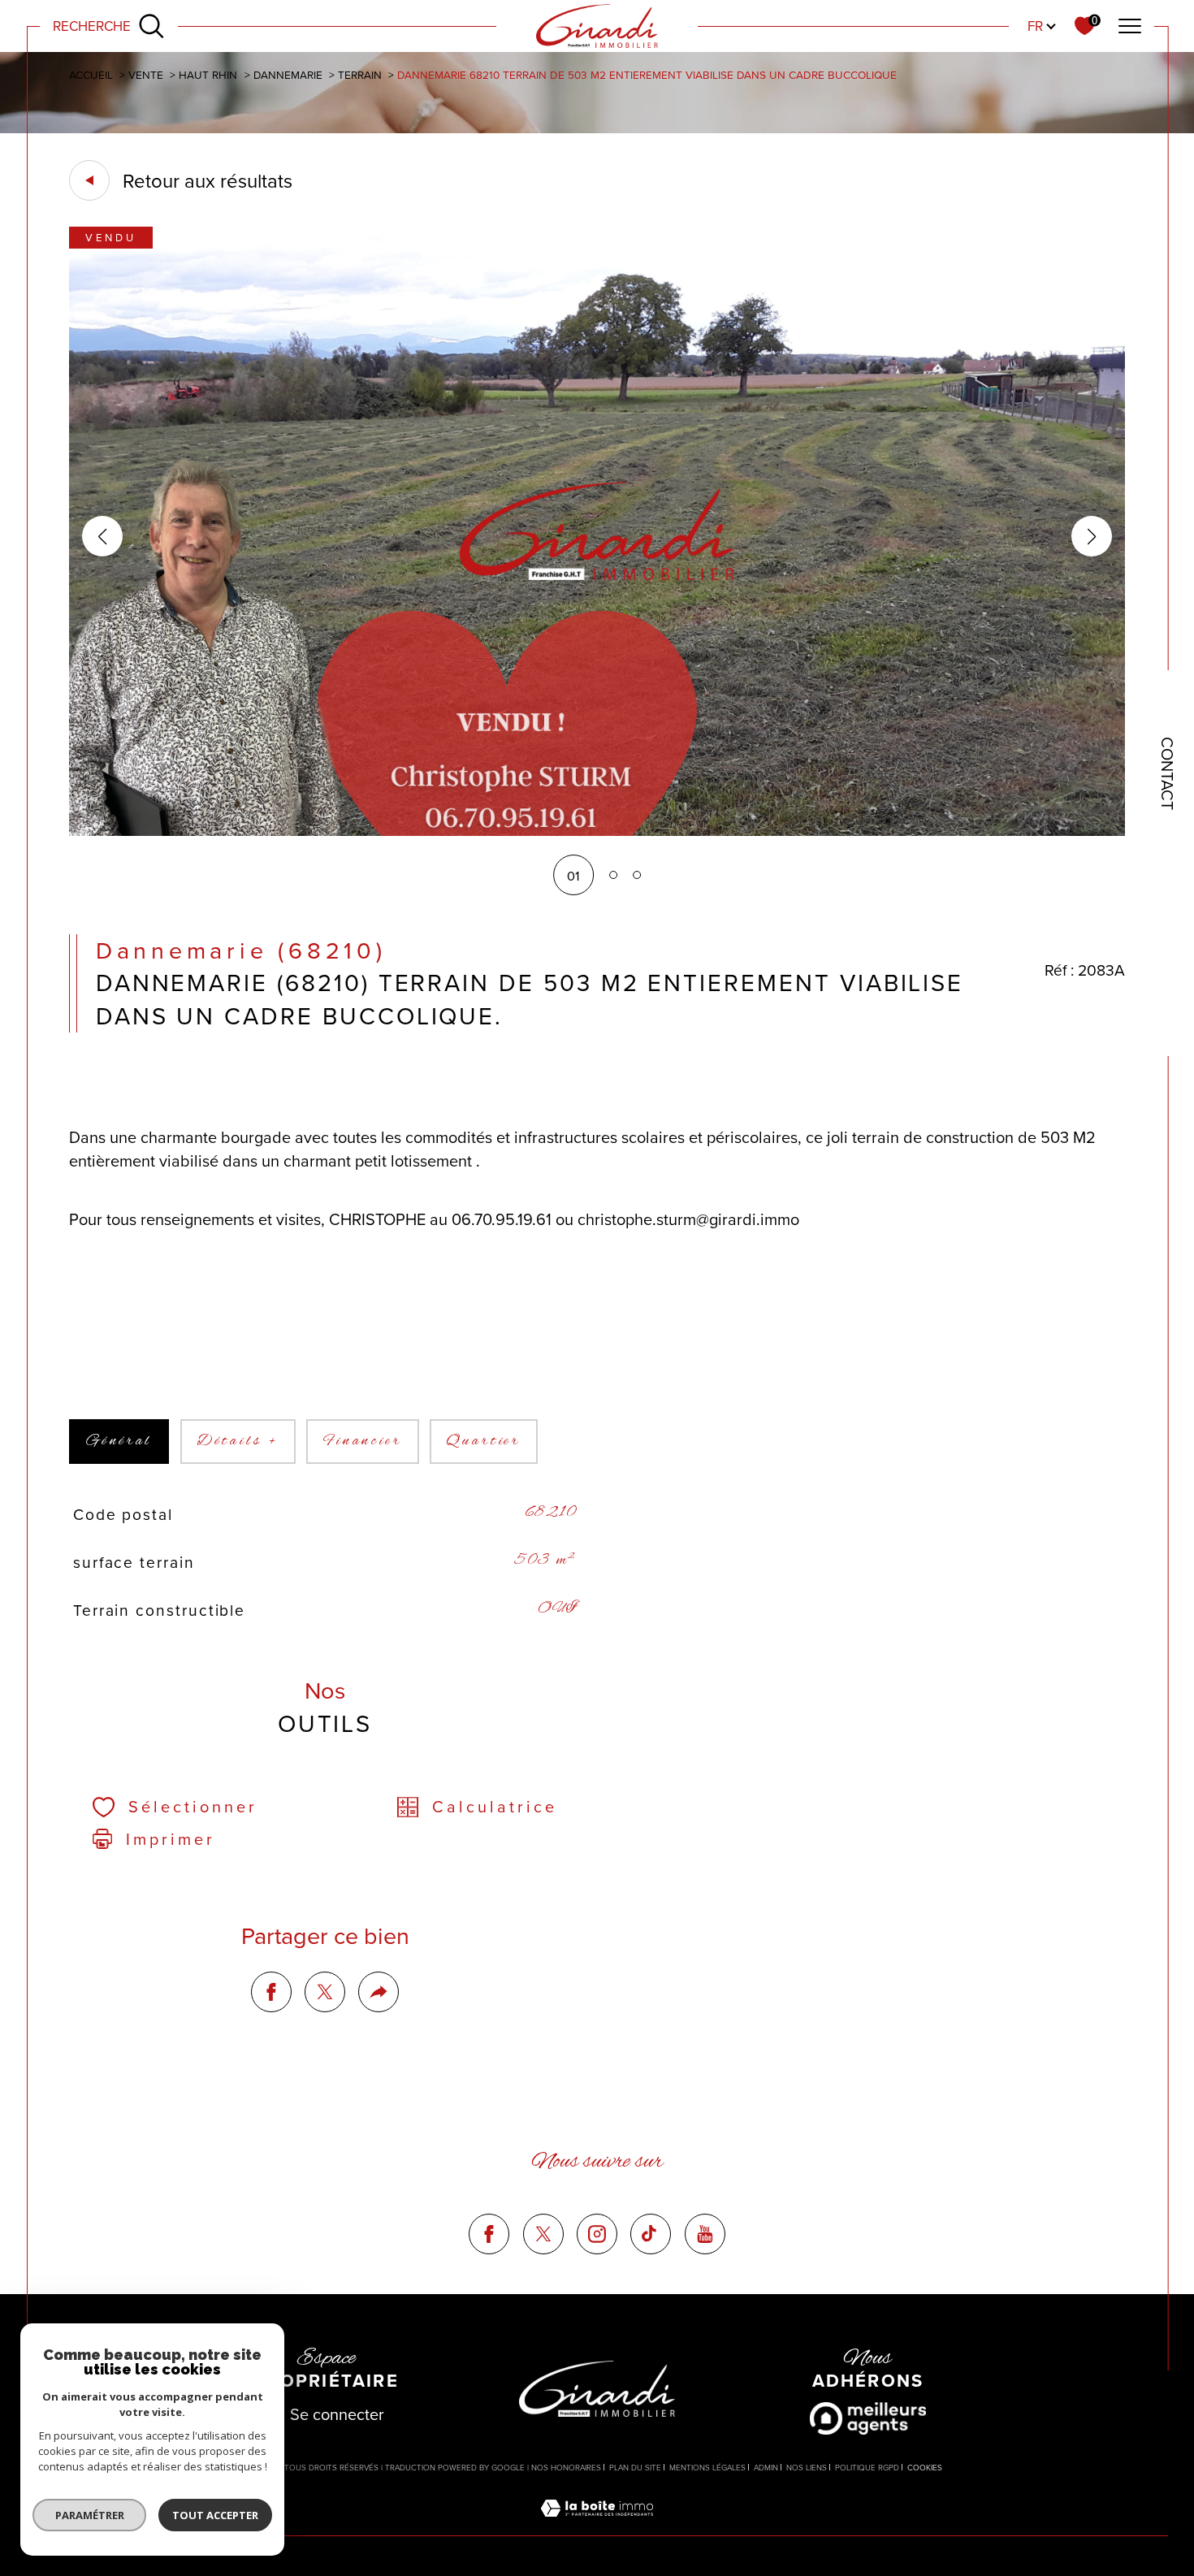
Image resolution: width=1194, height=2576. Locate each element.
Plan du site (635, 2467)
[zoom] (597, 831)
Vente (146, 74)
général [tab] (119, 1441)
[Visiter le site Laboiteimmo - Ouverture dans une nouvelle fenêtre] (597, 2525)
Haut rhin (208, 74)
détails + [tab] (238, 1441)
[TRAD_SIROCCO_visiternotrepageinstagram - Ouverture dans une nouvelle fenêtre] (597, 2234)
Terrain (360, 74)
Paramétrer (90, 2515)
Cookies (925, 2468)
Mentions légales (707, 2467)
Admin (766, 2467)
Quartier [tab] (484, 1441)
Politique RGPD (867, 2467)
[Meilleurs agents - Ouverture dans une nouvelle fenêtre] (868, 2418)
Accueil (91, 74)
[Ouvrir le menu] (1129, 26)
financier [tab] (363, 1441)
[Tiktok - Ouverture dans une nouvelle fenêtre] (651, 2234)
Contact (1168, 773)
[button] (1092, 536)
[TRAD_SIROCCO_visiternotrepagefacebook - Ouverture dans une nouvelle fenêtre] (489, 2234)
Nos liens (807, 2467)
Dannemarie (288, 74)
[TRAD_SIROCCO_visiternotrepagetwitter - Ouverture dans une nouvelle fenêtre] (543, 2234)
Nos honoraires (566, 2467)
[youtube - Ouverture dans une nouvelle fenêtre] (705, 2234)
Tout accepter (215, 2515)
